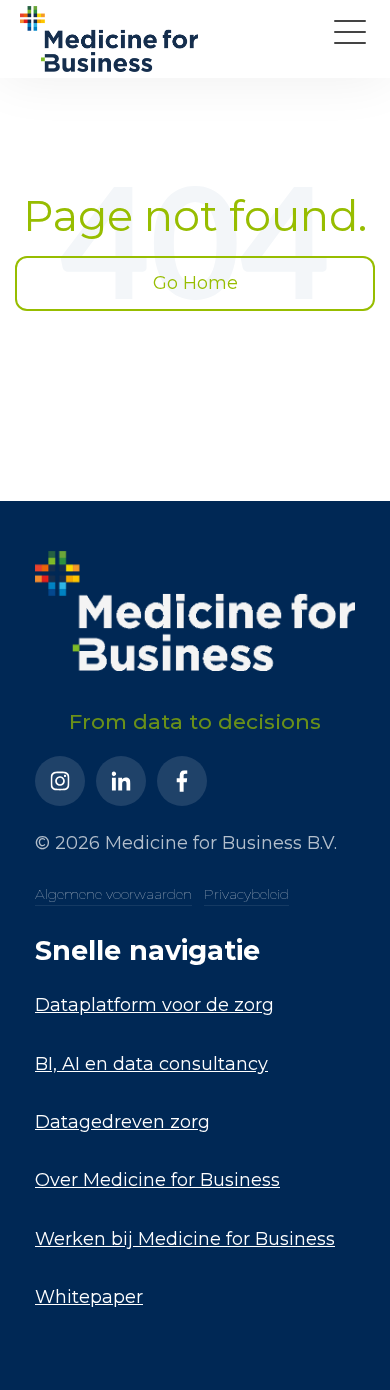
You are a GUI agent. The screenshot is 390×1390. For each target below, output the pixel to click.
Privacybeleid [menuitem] (246, 894)
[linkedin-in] (121, 781)
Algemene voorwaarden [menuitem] (113, 894)
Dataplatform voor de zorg (154, 1005)
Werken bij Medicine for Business (185, 1239)
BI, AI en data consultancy (151, 1064)
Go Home (195, 283)
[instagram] (60, 781)
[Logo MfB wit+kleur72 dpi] (109, 39)
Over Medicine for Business (157, 1180)
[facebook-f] (182, 781)
